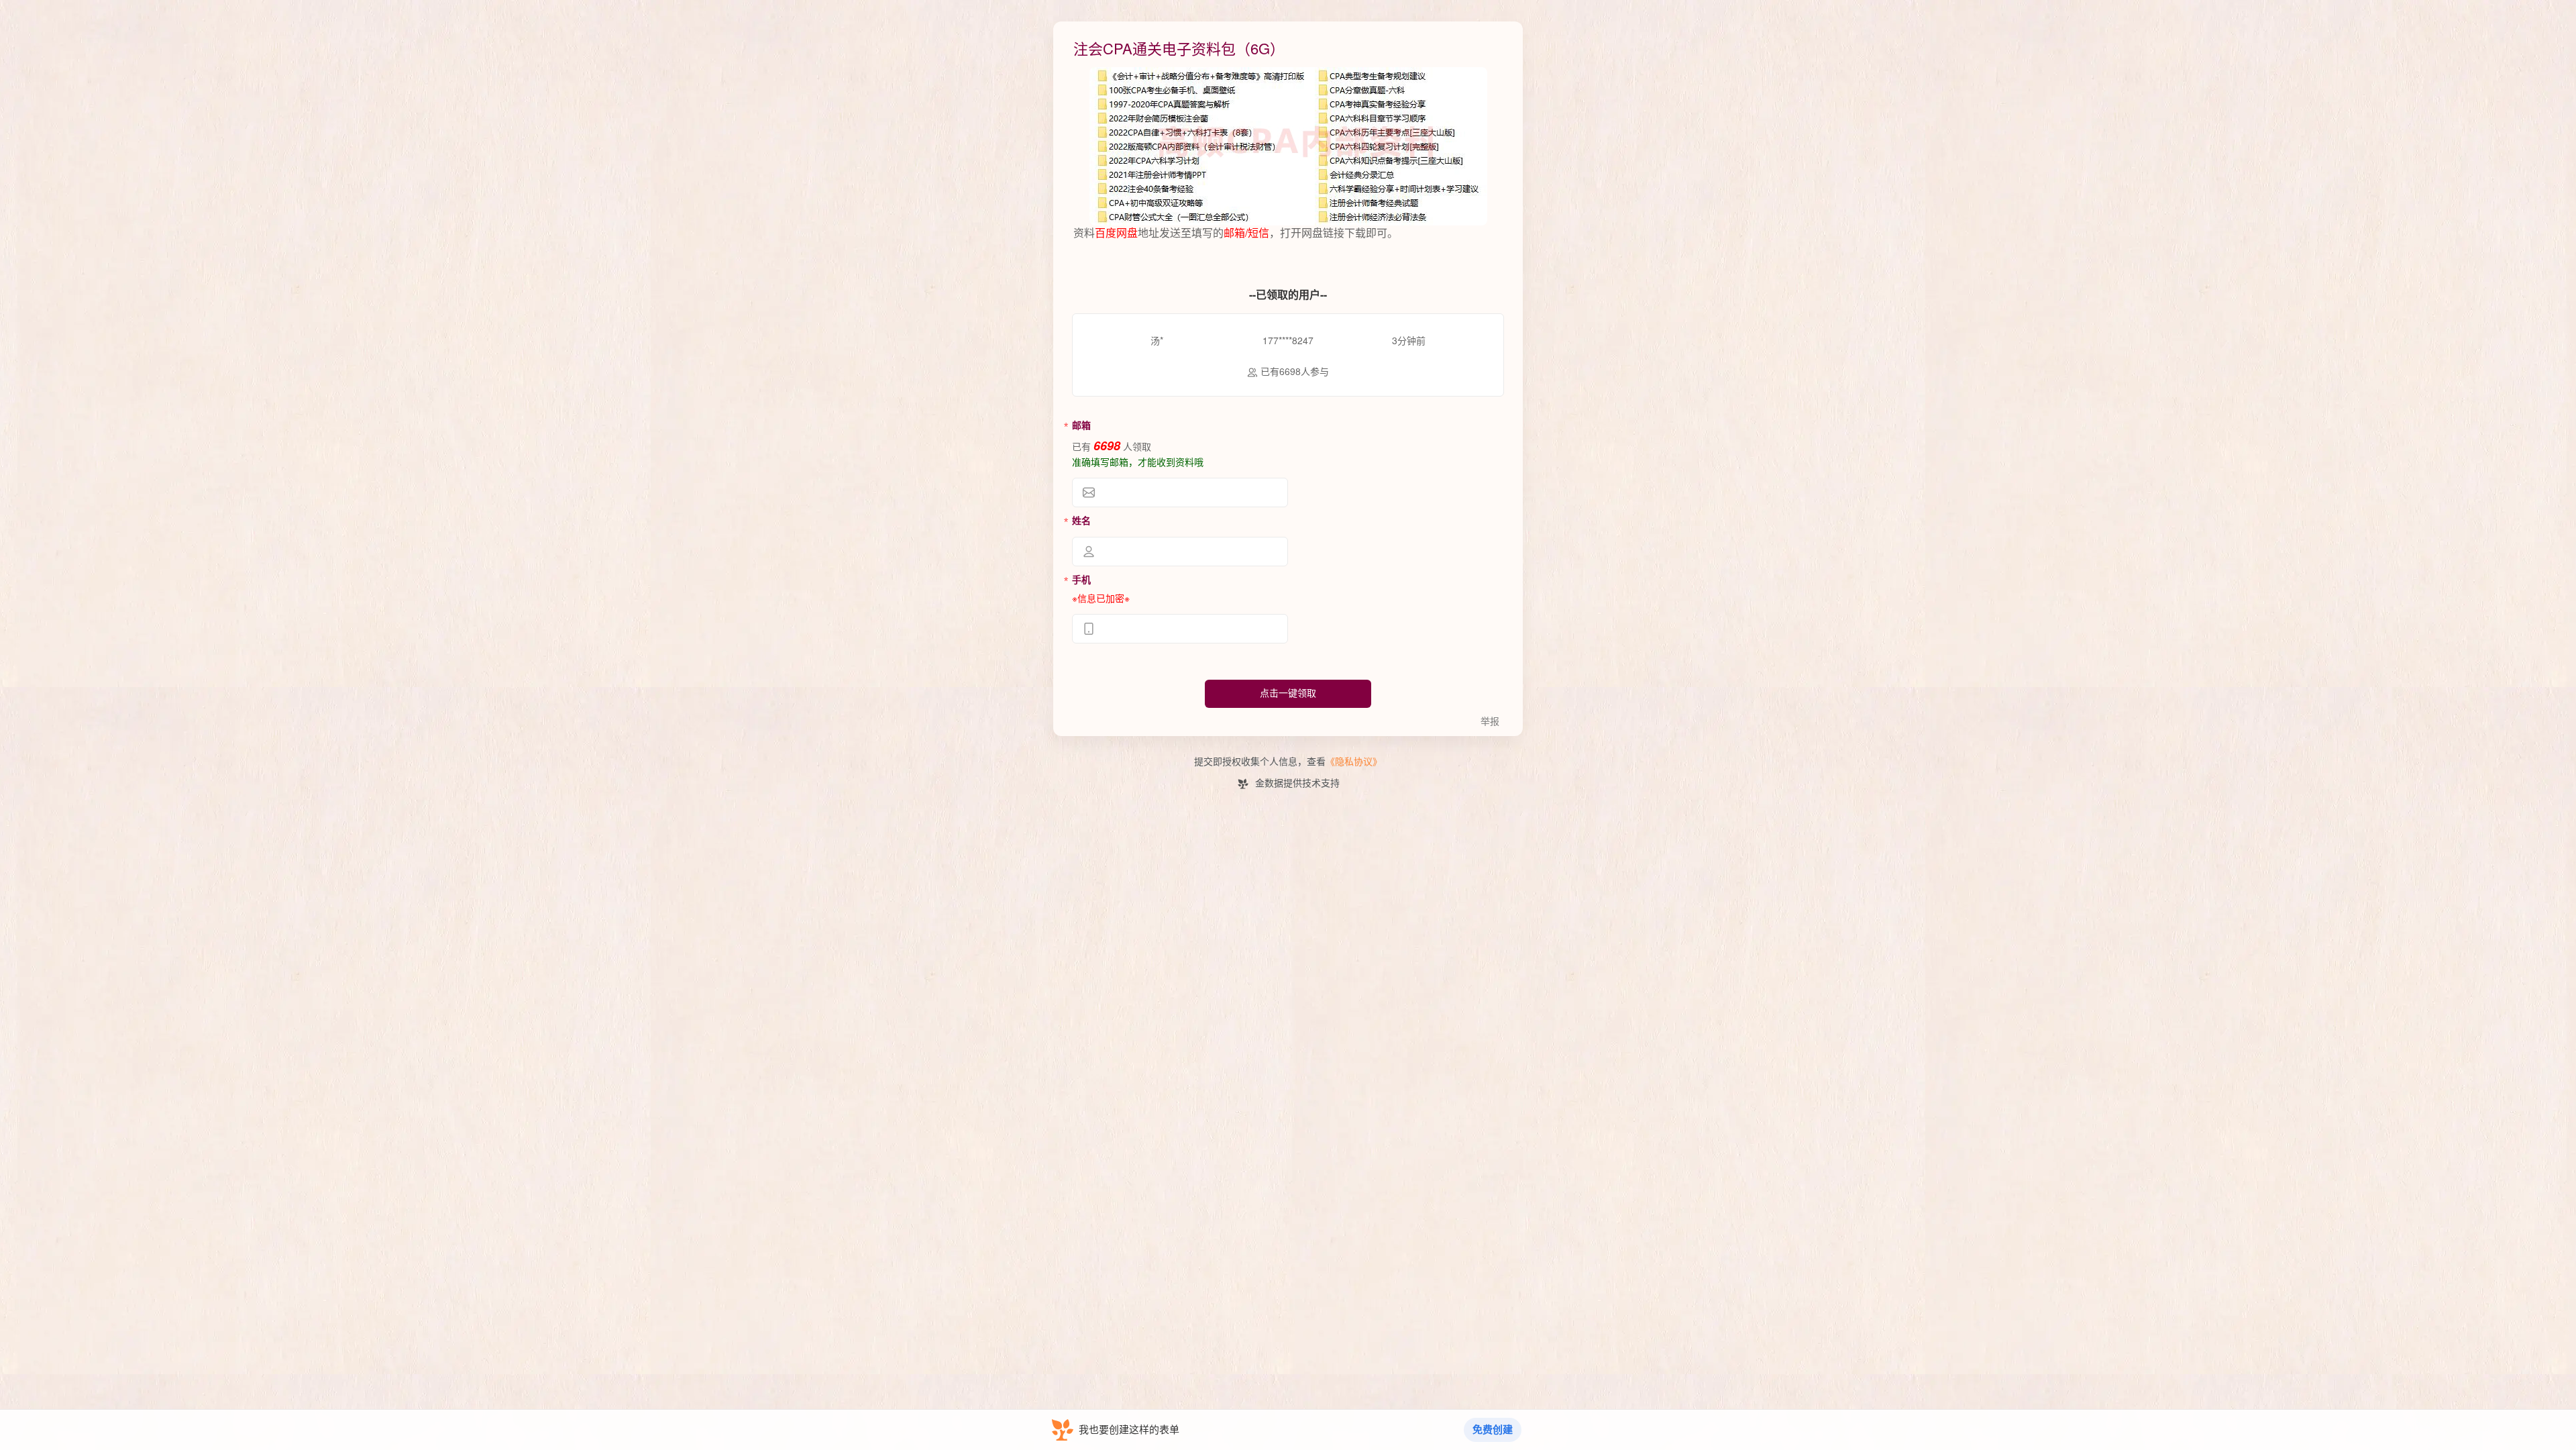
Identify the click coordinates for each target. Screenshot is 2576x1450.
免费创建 (1493, 1430)
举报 (1490, 722)
